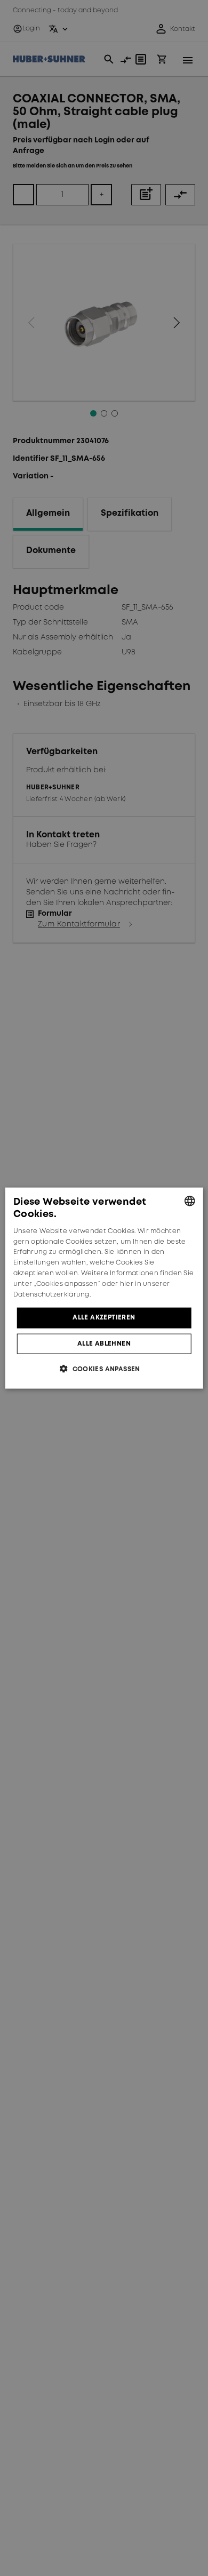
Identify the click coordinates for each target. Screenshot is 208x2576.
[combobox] (189, 1201)
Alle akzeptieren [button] (104, 1318)
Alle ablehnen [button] (104, 1343)
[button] (104, 1368)
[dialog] (104, 1288)
